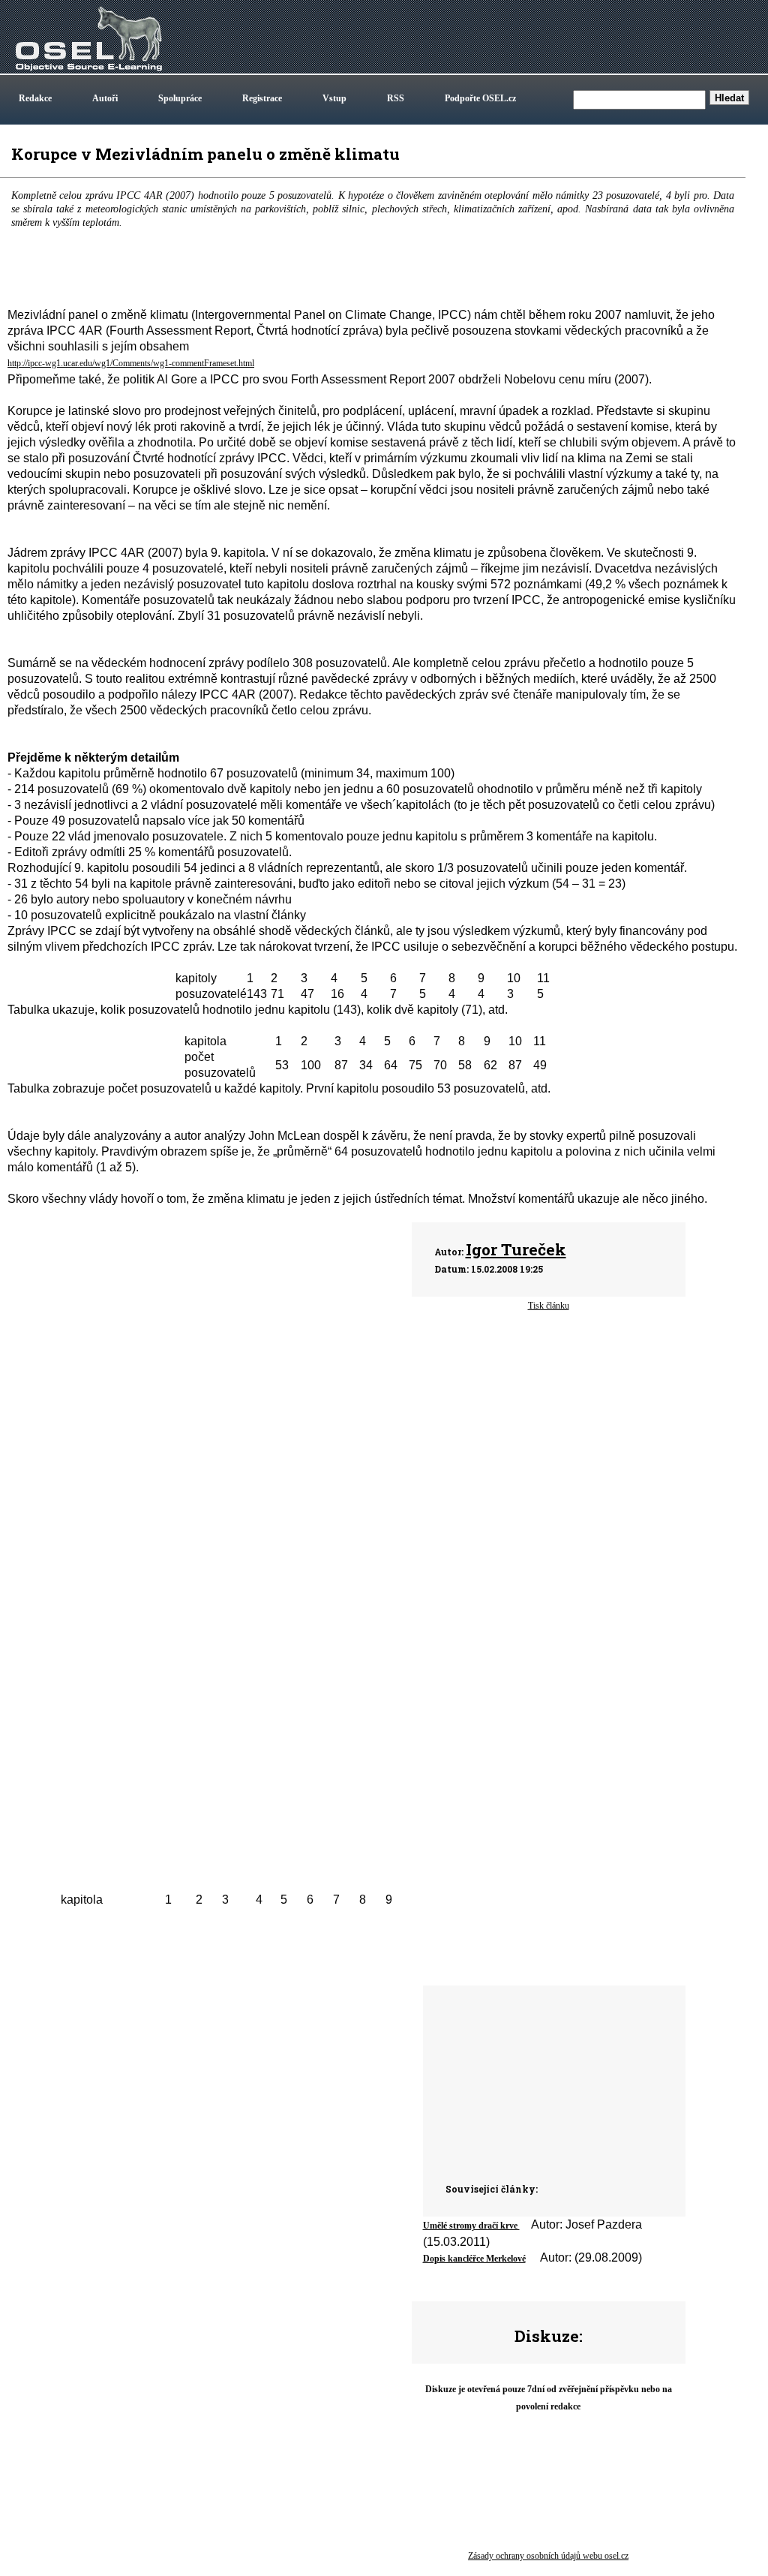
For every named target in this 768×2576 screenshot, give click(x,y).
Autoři (105, 98)
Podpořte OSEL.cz (480, 98)
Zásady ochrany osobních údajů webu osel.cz (548, 2556)
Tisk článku (549, 1306)
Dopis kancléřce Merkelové (474, 2259)
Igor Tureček (516, 1249)
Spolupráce (180, 98)
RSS (396, 98)
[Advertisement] (461, 1558)
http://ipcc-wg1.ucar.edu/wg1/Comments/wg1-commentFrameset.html (131, 363)
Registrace (262, 98)
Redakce (35, 98)
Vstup (334, 98)
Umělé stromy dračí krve (471, 2226)
